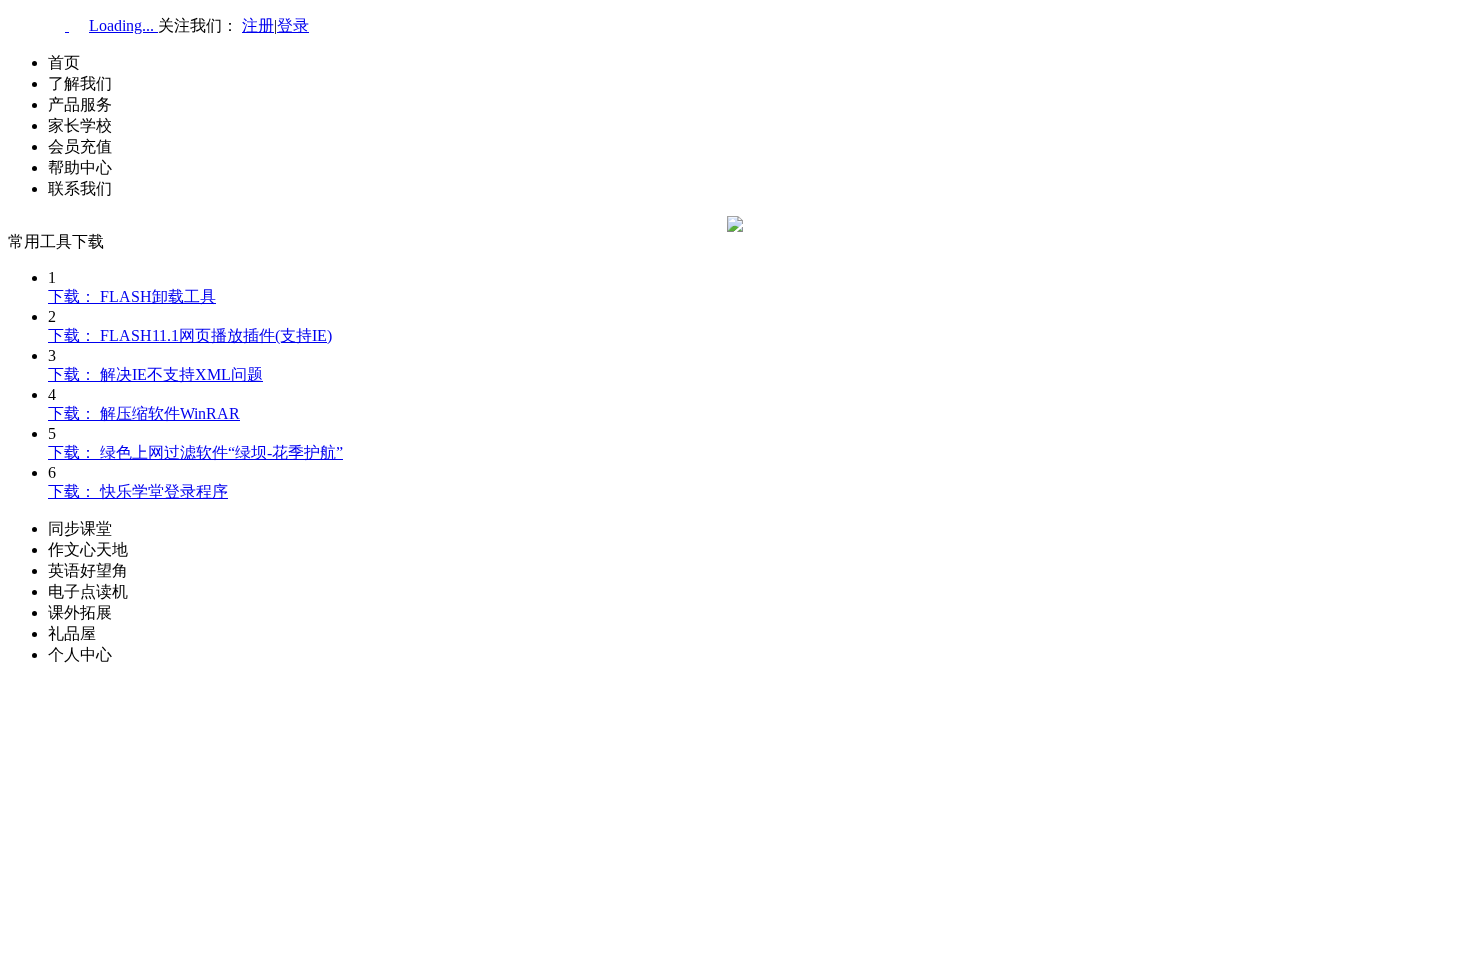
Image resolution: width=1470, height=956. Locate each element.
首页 (64, 62)
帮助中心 (80, 167)
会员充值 (80, 146)
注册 (258, 25)
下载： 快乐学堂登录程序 (138, 491)
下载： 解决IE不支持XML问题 (155, 374)
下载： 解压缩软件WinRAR (144, 413)
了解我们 (80, 83)
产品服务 (80, 104)
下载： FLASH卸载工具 (132, 296)
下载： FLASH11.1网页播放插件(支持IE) (190, 335)
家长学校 (80, 125)
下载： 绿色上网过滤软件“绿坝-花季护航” (195, 452)
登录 (293, 25)
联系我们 (80, 188)
